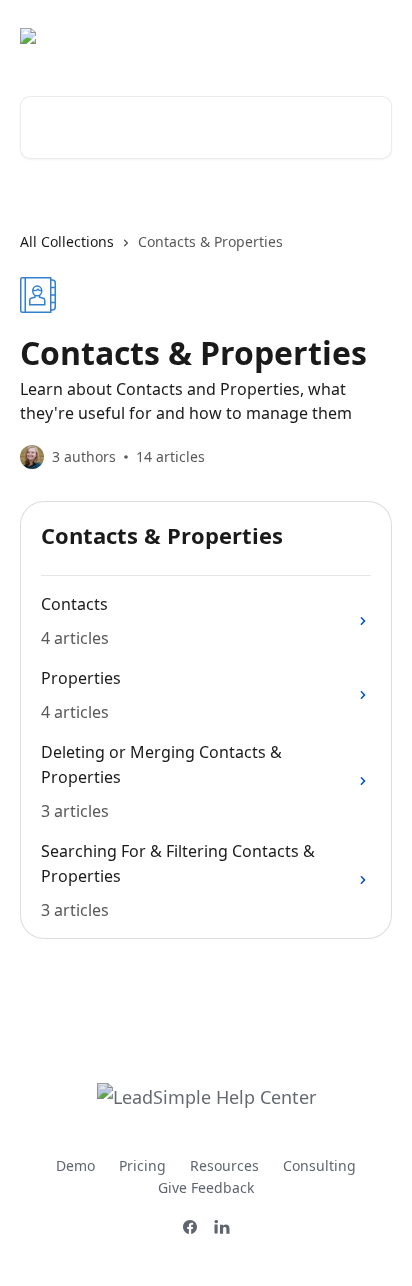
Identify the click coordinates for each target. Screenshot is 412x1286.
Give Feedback (206, 1187)
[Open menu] (374, 36)
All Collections (67, 241)
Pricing (142, 1165)
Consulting (319, 1165)
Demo (75, 1165)
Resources (224, 1165)
